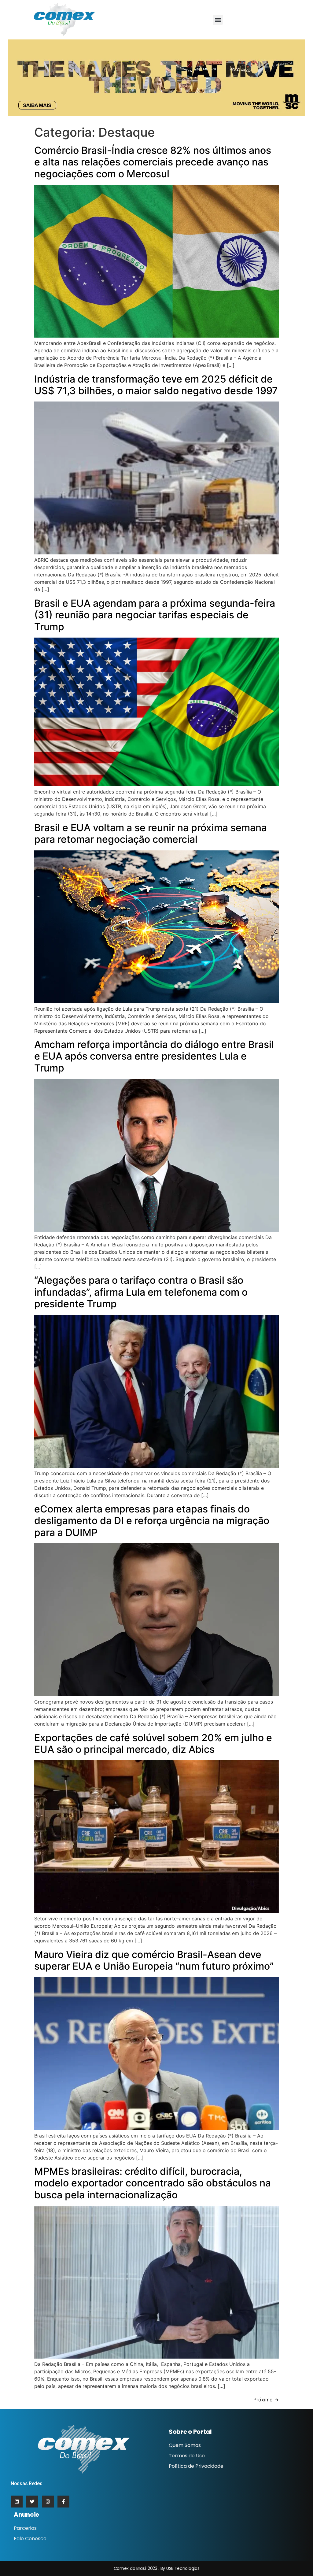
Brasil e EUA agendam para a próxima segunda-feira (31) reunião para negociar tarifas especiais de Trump (155, 615)
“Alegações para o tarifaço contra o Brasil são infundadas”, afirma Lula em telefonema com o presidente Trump (141, 1292)
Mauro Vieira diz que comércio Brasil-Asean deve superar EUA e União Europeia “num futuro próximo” (154, 1960)
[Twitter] (32, 2502)
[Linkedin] (17, 2502)
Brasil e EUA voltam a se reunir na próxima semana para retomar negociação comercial (151, 833)
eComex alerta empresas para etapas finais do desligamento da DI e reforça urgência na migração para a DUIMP (152, 1521)
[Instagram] (48, 2502)
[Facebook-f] (63, 2502)
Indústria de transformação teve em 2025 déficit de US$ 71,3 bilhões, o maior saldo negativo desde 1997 (156, 385)
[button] (218, 20)
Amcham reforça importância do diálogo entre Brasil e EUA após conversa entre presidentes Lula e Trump (154, 1056)
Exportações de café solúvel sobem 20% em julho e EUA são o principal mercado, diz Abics (153, 1743)
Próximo (266, 2400)
